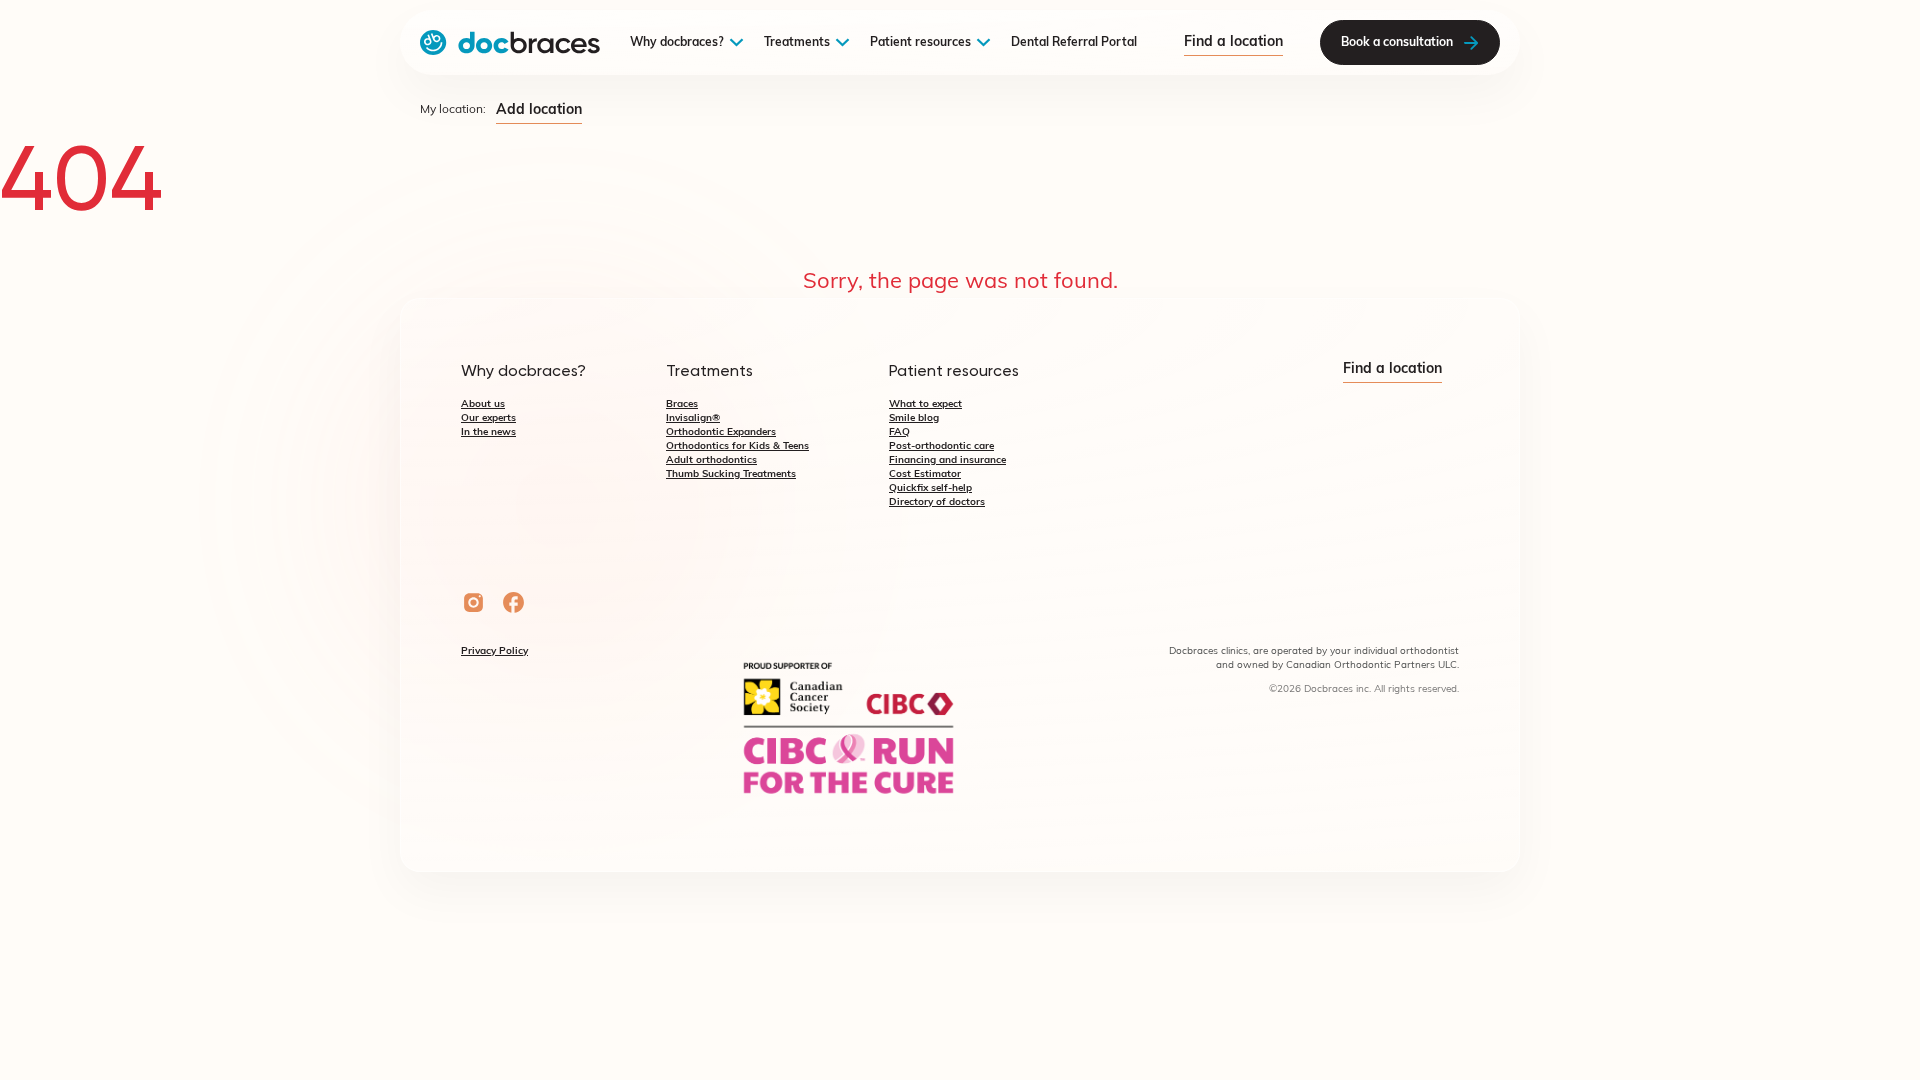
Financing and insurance (947, 460)
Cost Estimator (925, 474)
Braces (682, 404)
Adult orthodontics (711, 460)
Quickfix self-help (930, 488)
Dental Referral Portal (1074, 43)
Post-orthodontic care (941, 446)
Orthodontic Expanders (721, 432)
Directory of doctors (937, 502)
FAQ (899, 432)
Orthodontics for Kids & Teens (737, 446)
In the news (488, 432)
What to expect (925, 404)
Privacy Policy (494, 651)
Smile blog (914, 418)
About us (483, 404)
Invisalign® (693, 418)
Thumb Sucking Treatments (731, 474)
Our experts (488, 418)
